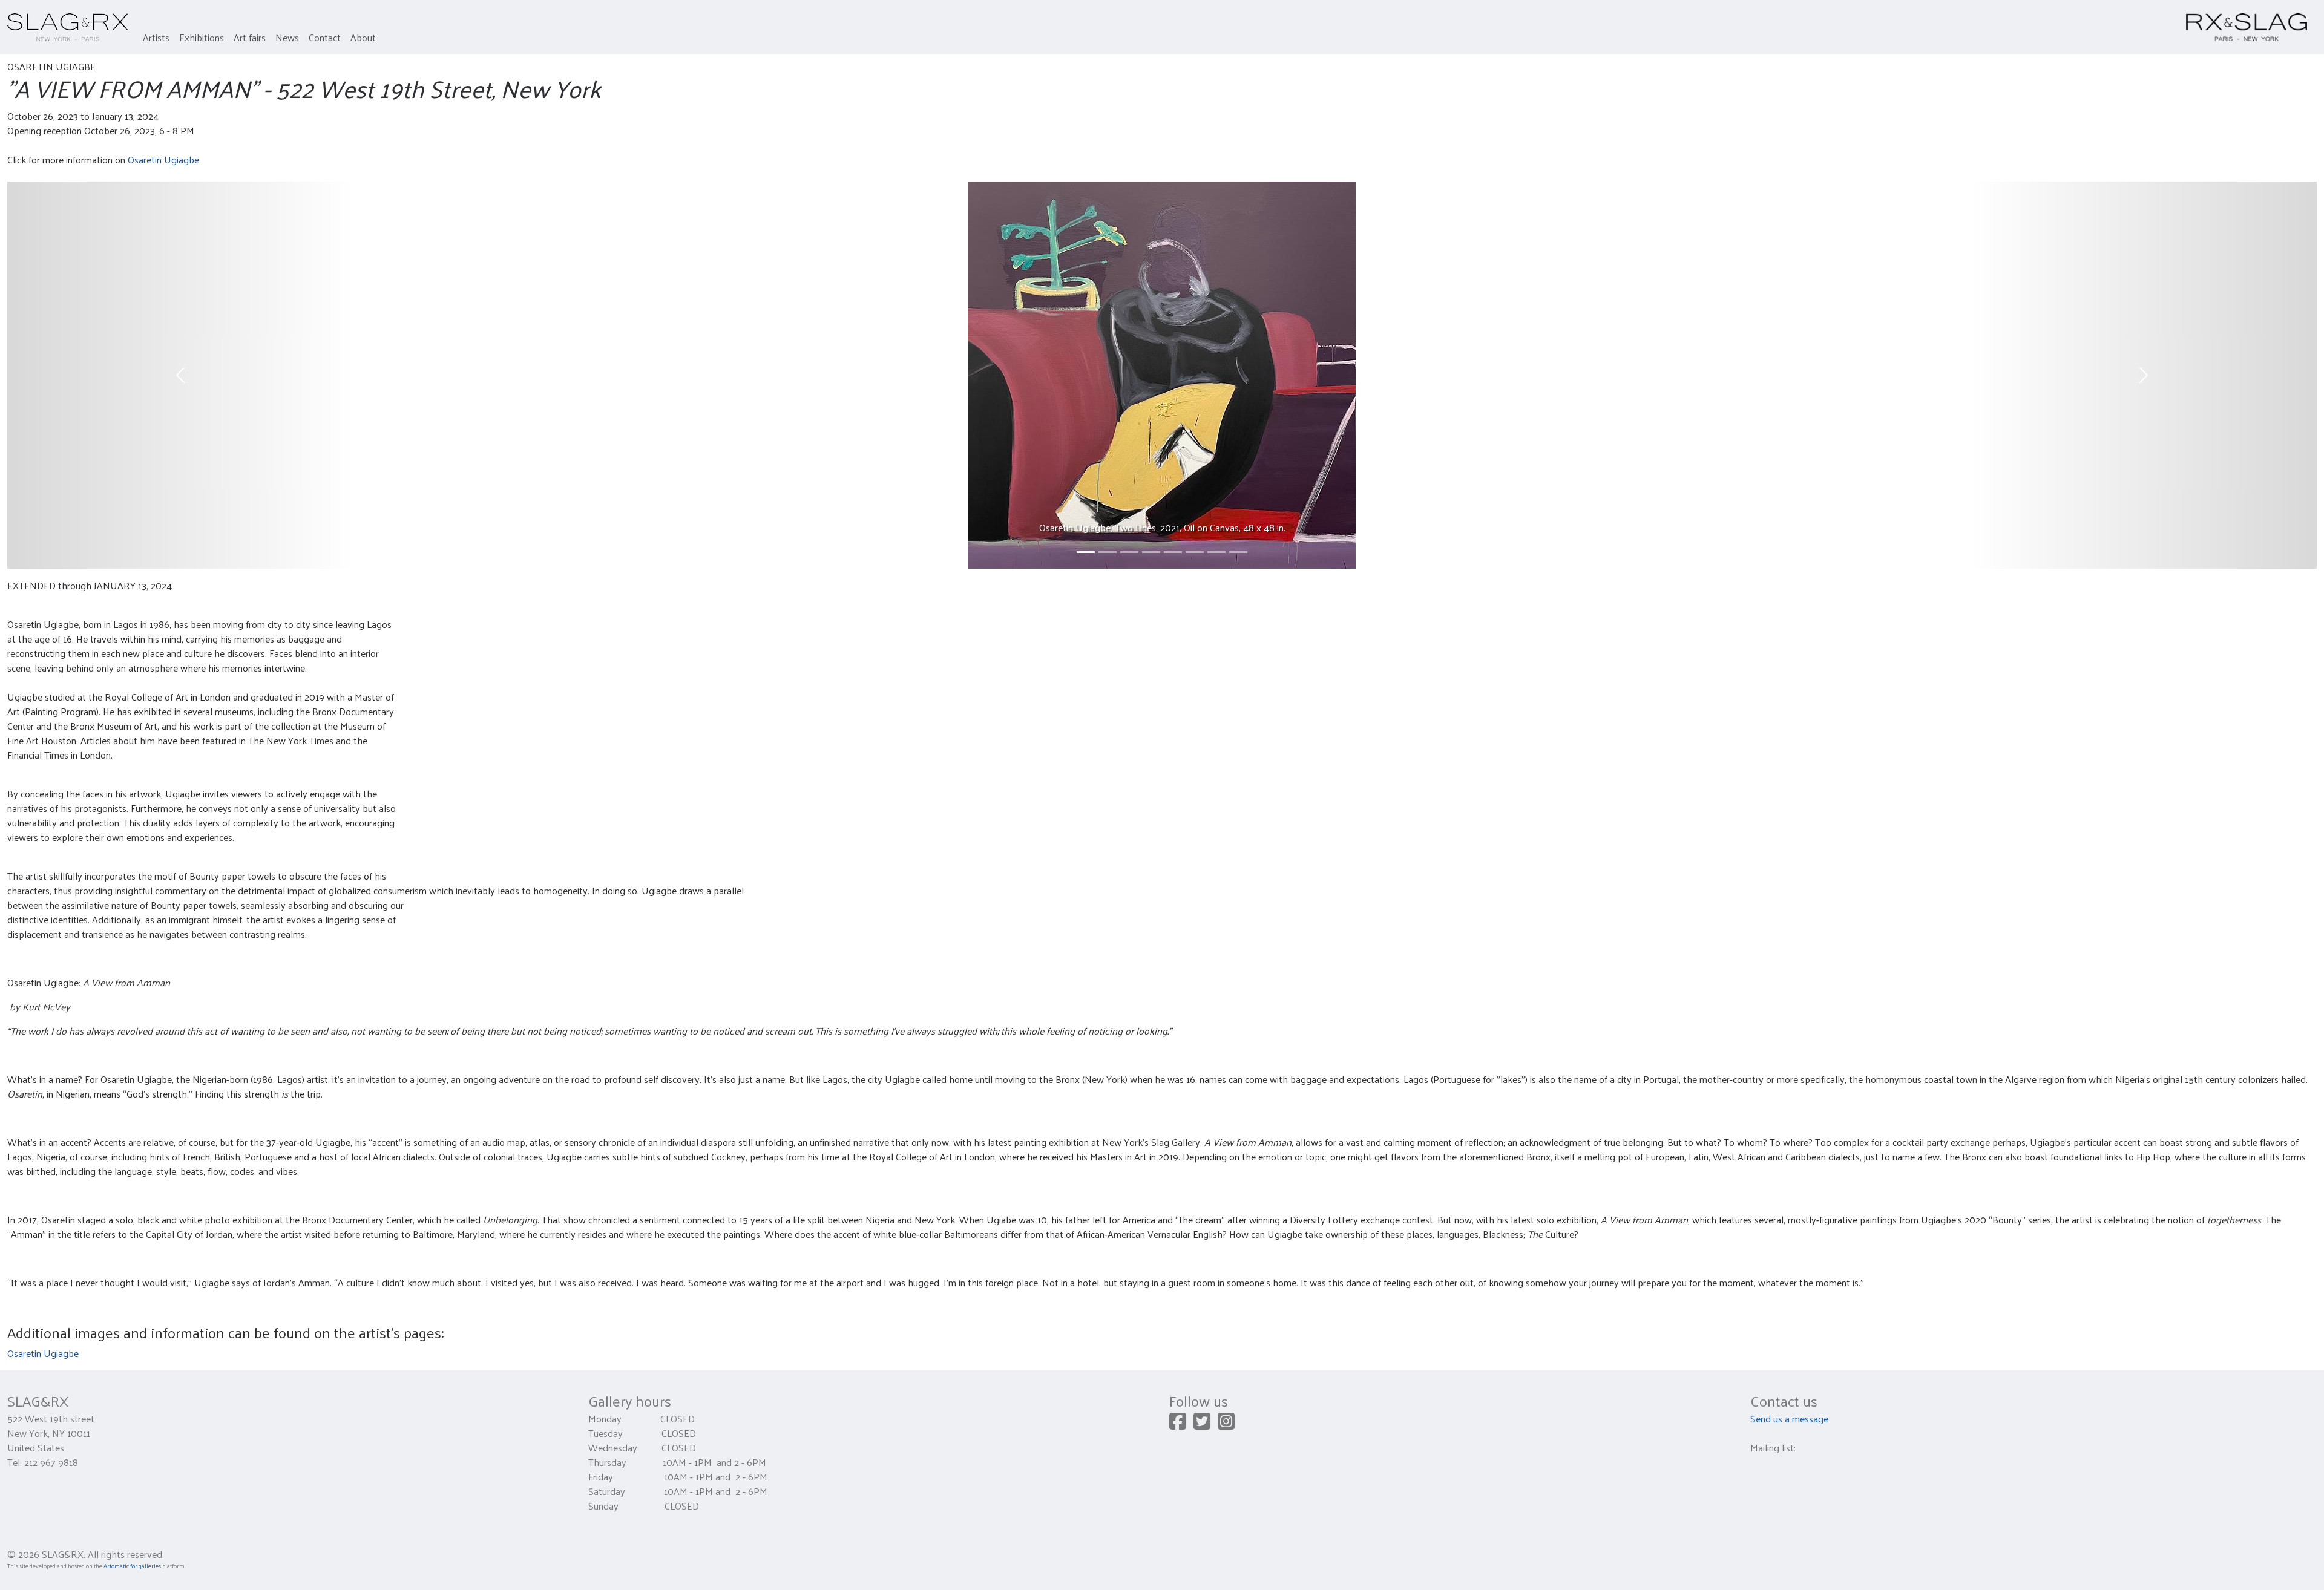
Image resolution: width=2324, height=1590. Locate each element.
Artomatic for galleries (132, 1566)
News (287, 37)
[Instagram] (1226, 1425)
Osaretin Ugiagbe (163, 159)
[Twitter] (1202, 1425)
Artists (156, 37)
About (363, 37)
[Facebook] (1178, 1425)
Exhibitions (202, 37)
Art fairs (250, 37)
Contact (325, 37)
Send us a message (1789, 1418)
